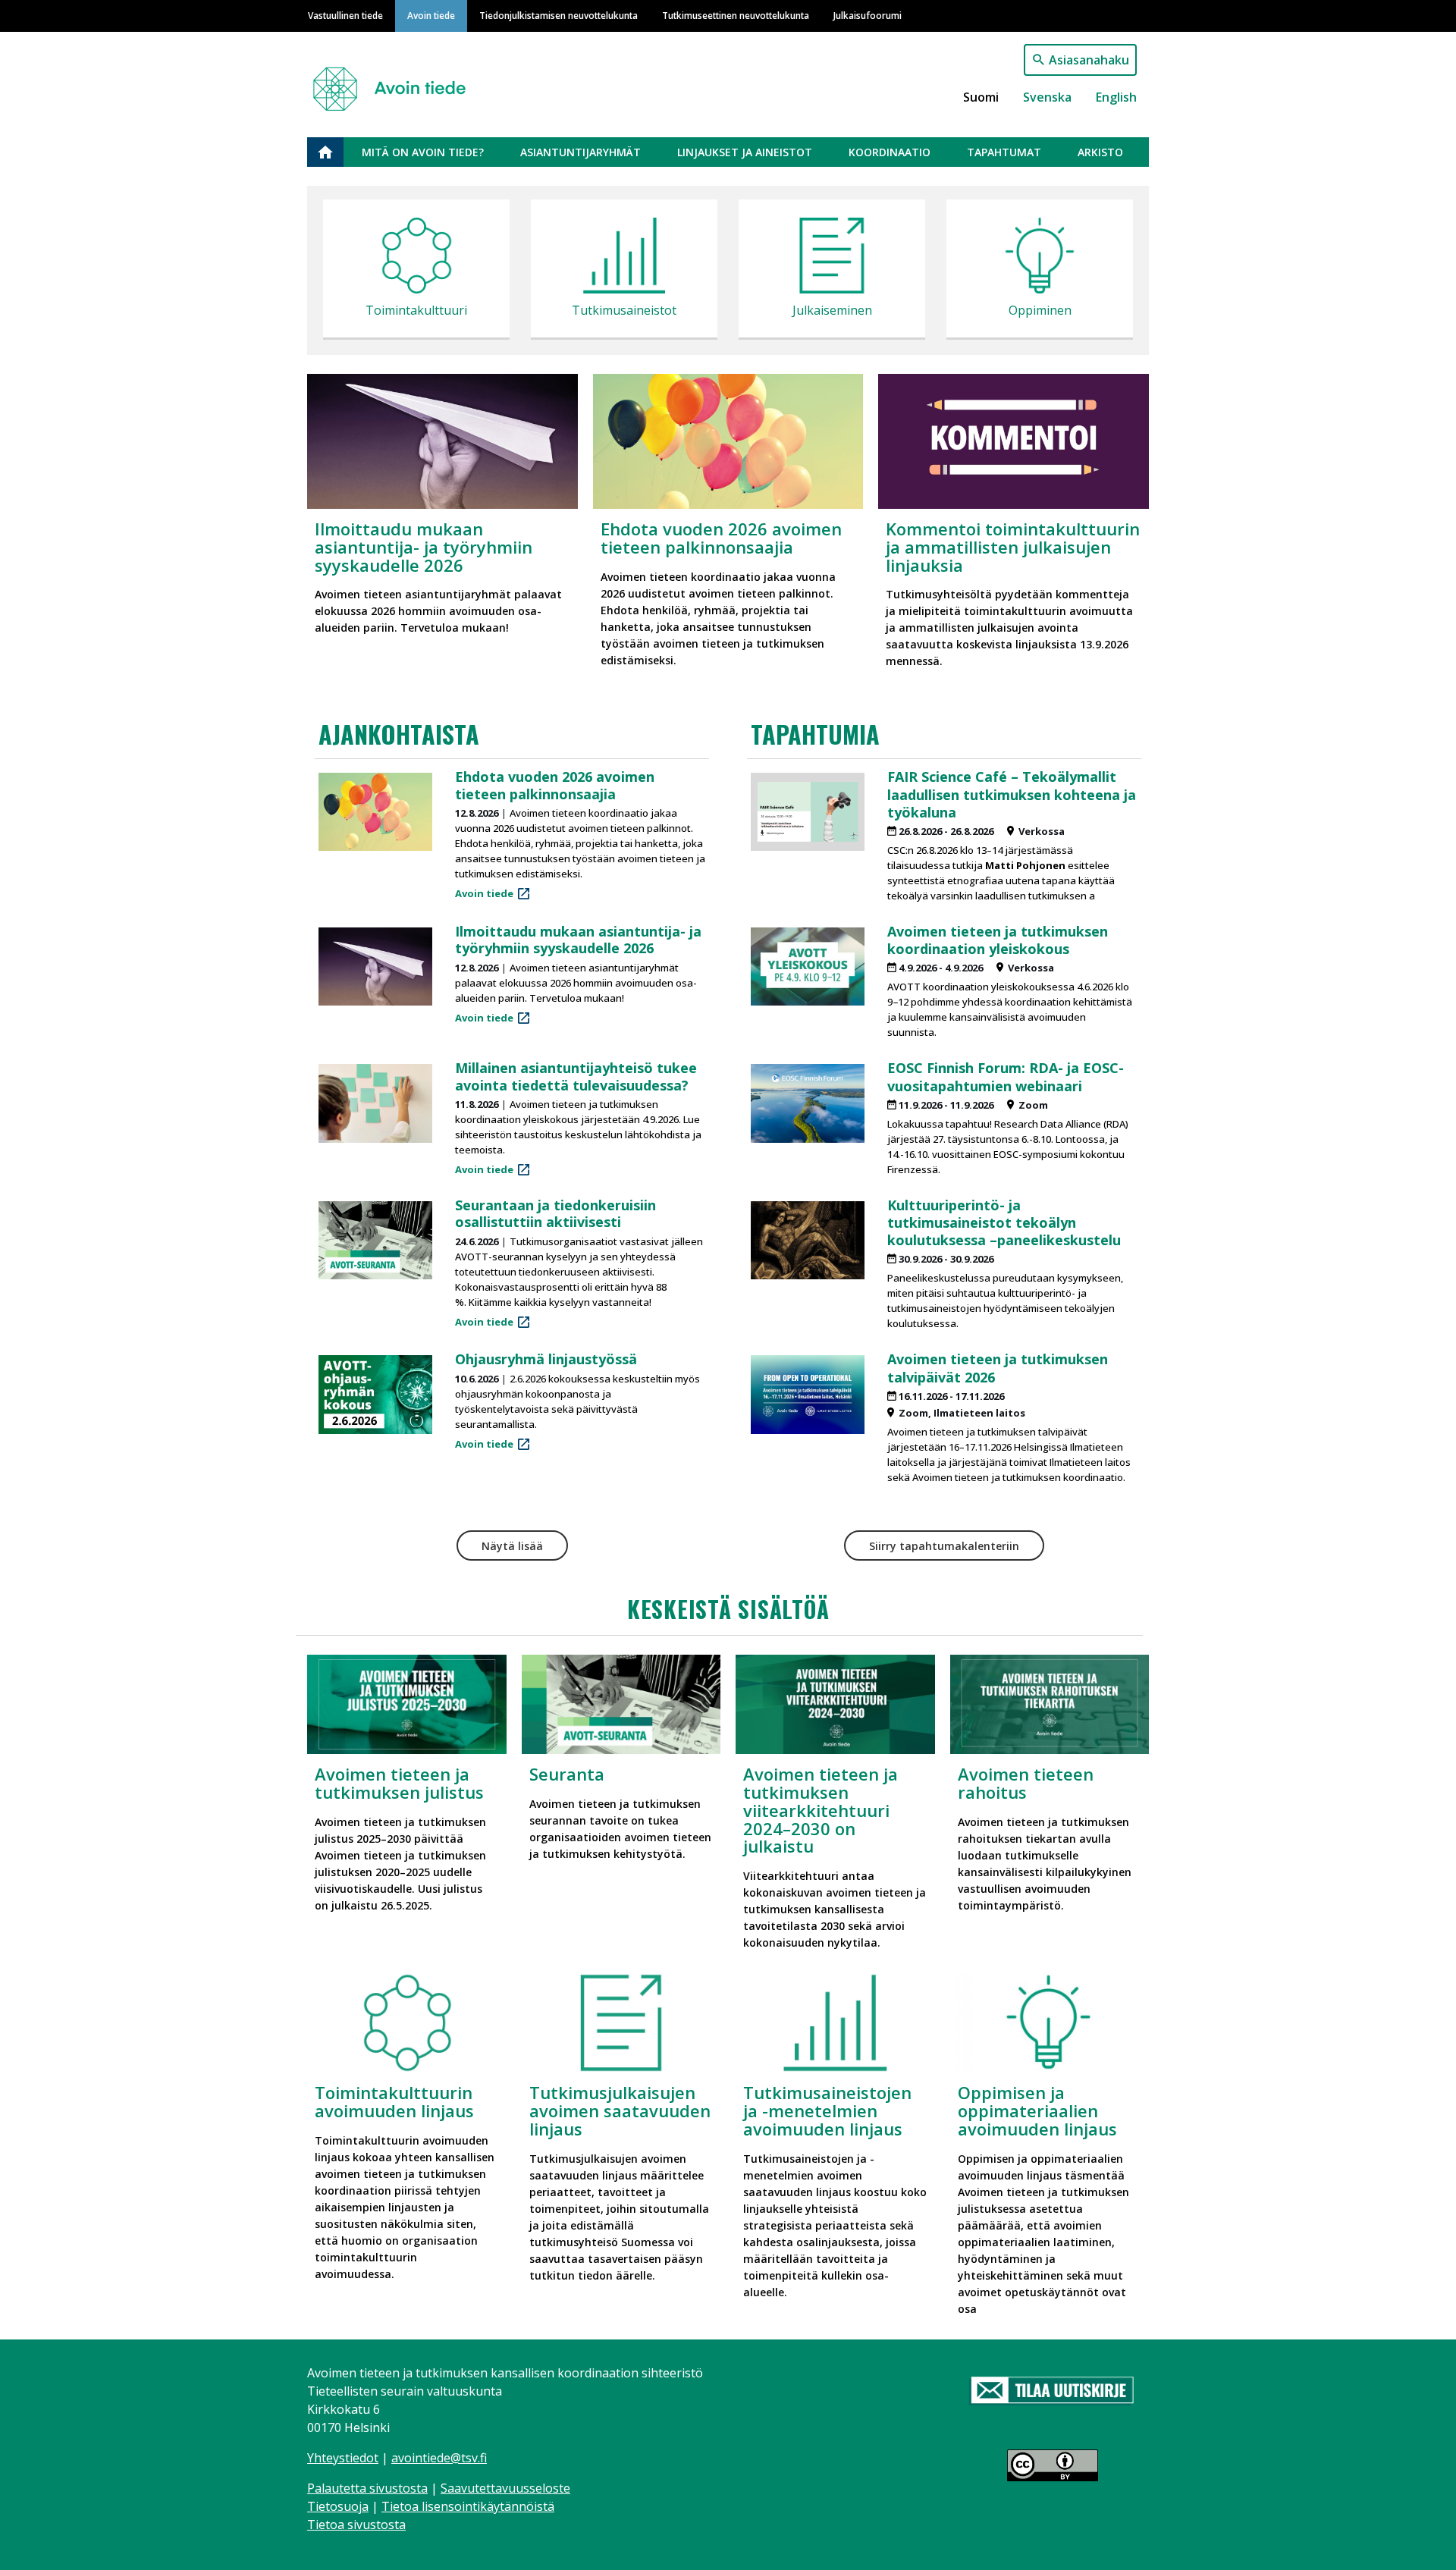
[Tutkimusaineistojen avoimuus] (624, 260)
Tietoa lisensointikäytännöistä (468, 2506)
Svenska (1047, 97)
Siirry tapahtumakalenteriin (944, 1546)
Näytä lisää (512, 1546)
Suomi (981, 97)
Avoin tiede (431, 15)
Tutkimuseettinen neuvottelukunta (736, 15)
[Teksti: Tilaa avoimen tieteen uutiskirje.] (1052, 2391)
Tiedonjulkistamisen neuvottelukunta (559, 15)
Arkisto (1100, 152)
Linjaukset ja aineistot (745, 152)
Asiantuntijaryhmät (581, 152)
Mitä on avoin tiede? (423, 152)
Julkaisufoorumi (868, 15)
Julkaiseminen (832, 310)
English (1116, 97)
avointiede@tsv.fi (439, 2458)
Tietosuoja (338, 2506)
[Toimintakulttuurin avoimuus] (416, 260)
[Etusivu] (395, 82)
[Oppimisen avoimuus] (1040, 260)
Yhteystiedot (343, 2458)
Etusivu (334, 152)
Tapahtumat (1004, 152)
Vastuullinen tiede (345, 15)
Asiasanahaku (1089, 60)
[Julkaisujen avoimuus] (832, 260)
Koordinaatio (890, 152)
